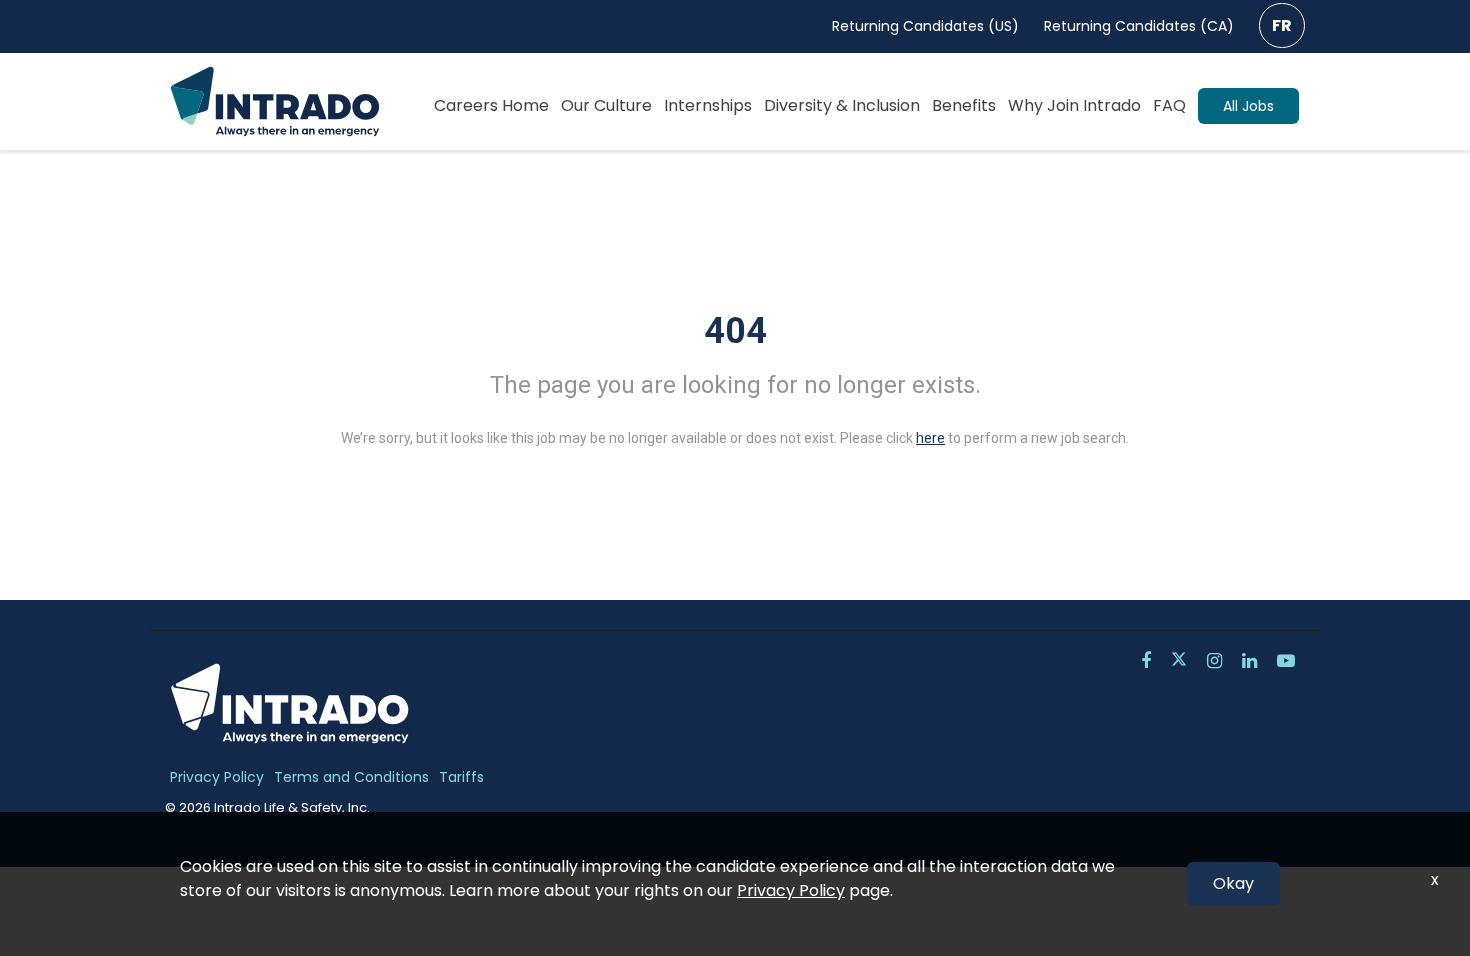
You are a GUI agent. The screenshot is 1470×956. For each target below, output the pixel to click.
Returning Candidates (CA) (1139, 26)
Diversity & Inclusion (842, 105)
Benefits (964, 105)
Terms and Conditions (351, 777)
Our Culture (606, 105)
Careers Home (491, 105)
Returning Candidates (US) (925, 26)
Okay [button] (1233, 883)
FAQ (1169, 105)
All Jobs (1248, 106)
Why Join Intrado (1074, 105)
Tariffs (461, 777)
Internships (708, 105)
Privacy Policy (217, 777)
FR (1282, 25)
